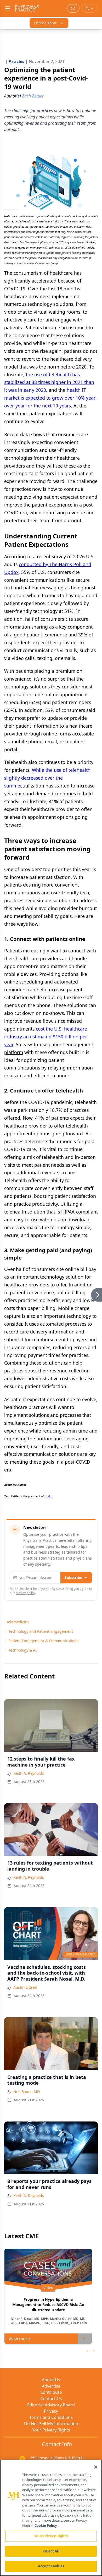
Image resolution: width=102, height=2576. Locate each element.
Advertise (51, 2386)
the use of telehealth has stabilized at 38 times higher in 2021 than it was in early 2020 (49, 382)
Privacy (51, 2411)
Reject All (51, 2551)
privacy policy (25, 1593)
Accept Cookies (51, 2566)
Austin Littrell (25, 1987)
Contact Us (51, 2399)
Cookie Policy (46, 2526)
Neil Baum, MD (27, 2092)
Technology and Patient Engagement (41, 1631)
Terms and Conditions (51, 2417)
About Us (51, 2380)
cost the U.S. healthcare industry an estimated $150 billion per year (46, 1037)
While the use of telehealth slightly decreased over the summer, (47, 778)
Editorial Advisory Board (51, 2405)
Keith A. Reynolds (29, 1773)
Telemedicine (18, 1622)
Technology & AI (22, 1650)
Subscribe (73, 1577)
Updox (49, 1496)
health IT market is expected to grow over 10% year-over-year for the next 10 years (51, 398)
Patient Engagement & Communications (43, 1641)
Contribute (51, 2392)
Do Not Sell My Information (51, 2424)
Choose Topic (45, 23)
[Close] (96, 2467)
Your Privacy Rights (51, 2430)
